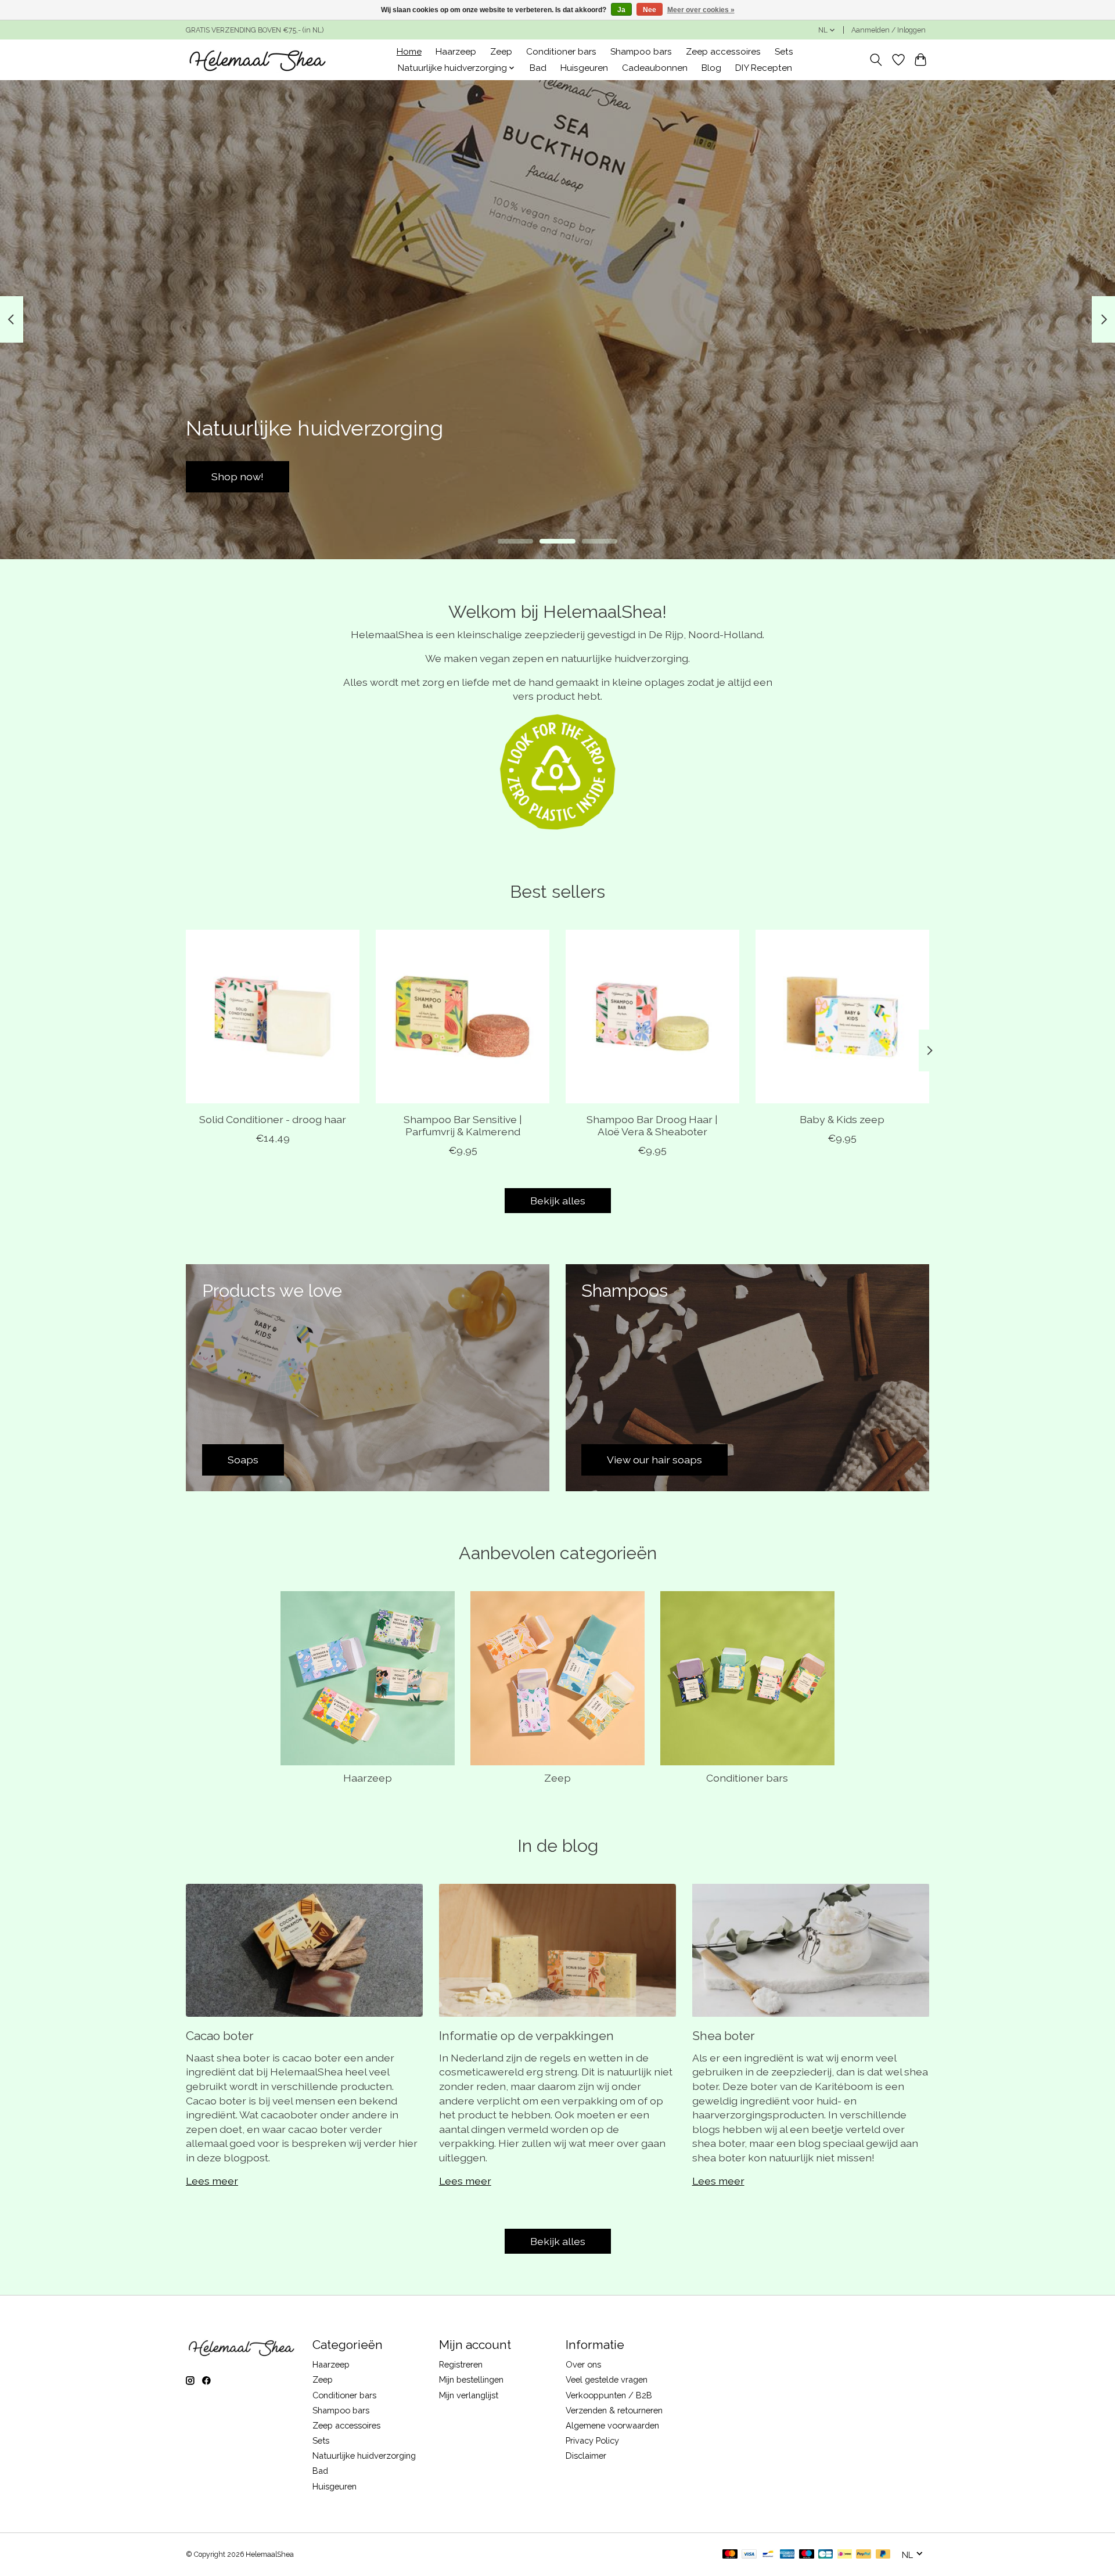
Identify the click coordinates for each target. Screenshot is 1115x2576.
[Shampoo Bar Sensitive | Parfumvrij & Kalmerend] (463, 1017)
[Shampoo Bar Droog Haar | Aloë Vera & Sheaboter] (652, 1017)
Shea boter (724, 2036)
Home (409, 52)
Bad (538, 68)
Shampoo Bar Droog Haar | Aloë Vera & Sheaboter (652, 1125)
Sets (784, 52)
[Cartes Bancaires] (826, 2555)
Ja (621, 10)
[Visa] (749, 2555)
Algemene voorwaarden (612, 2425)
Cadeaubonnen (655, 68)
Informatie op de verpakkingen (526, 2036)
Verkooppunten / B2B (609, 2395)
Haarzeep (456, 52)
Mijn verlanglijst (469, 2395)
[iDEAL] (845, 2555)
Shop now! (877, 476)
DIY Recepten (764, 68)
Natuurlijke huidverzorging (364, 2456)
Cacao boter (220, 2036)
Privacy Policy (592, 2440)
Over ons (583, 2364)
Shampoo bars (641, 52)
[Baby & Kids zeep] (842, 1017)
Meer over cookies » (701, 10)
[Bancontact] (768, 2555)
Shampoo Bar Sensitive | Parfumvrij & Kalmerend (463, 1125)
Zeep (501, 52)
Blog (711, 68)
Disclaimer (586, 2456)
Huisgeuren (584, 68)
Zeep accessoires (723, 52)
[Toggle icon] (876, 60)
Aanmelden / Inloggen (889, 30)
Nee (650, 10)
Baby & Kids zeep (842, 1119)
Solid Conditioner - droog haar (273, 1119)
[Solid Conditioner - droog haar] (273, 1017)
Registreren (461, 2364)
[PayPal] (864, 2555)
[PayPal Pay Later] (883, 2555)
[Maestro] (807, 2555)
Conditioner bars (561, 52)
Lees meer (212, 2181)
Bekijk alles (558, 1201)
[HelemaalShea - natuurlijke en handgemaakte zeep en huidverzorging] (257, 60)
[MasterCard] (730, 2555)
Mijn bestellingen (471, 2379)
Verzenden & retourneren (614, 2410)
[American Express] (787, 2555)
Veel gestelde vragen (607, 2379)
